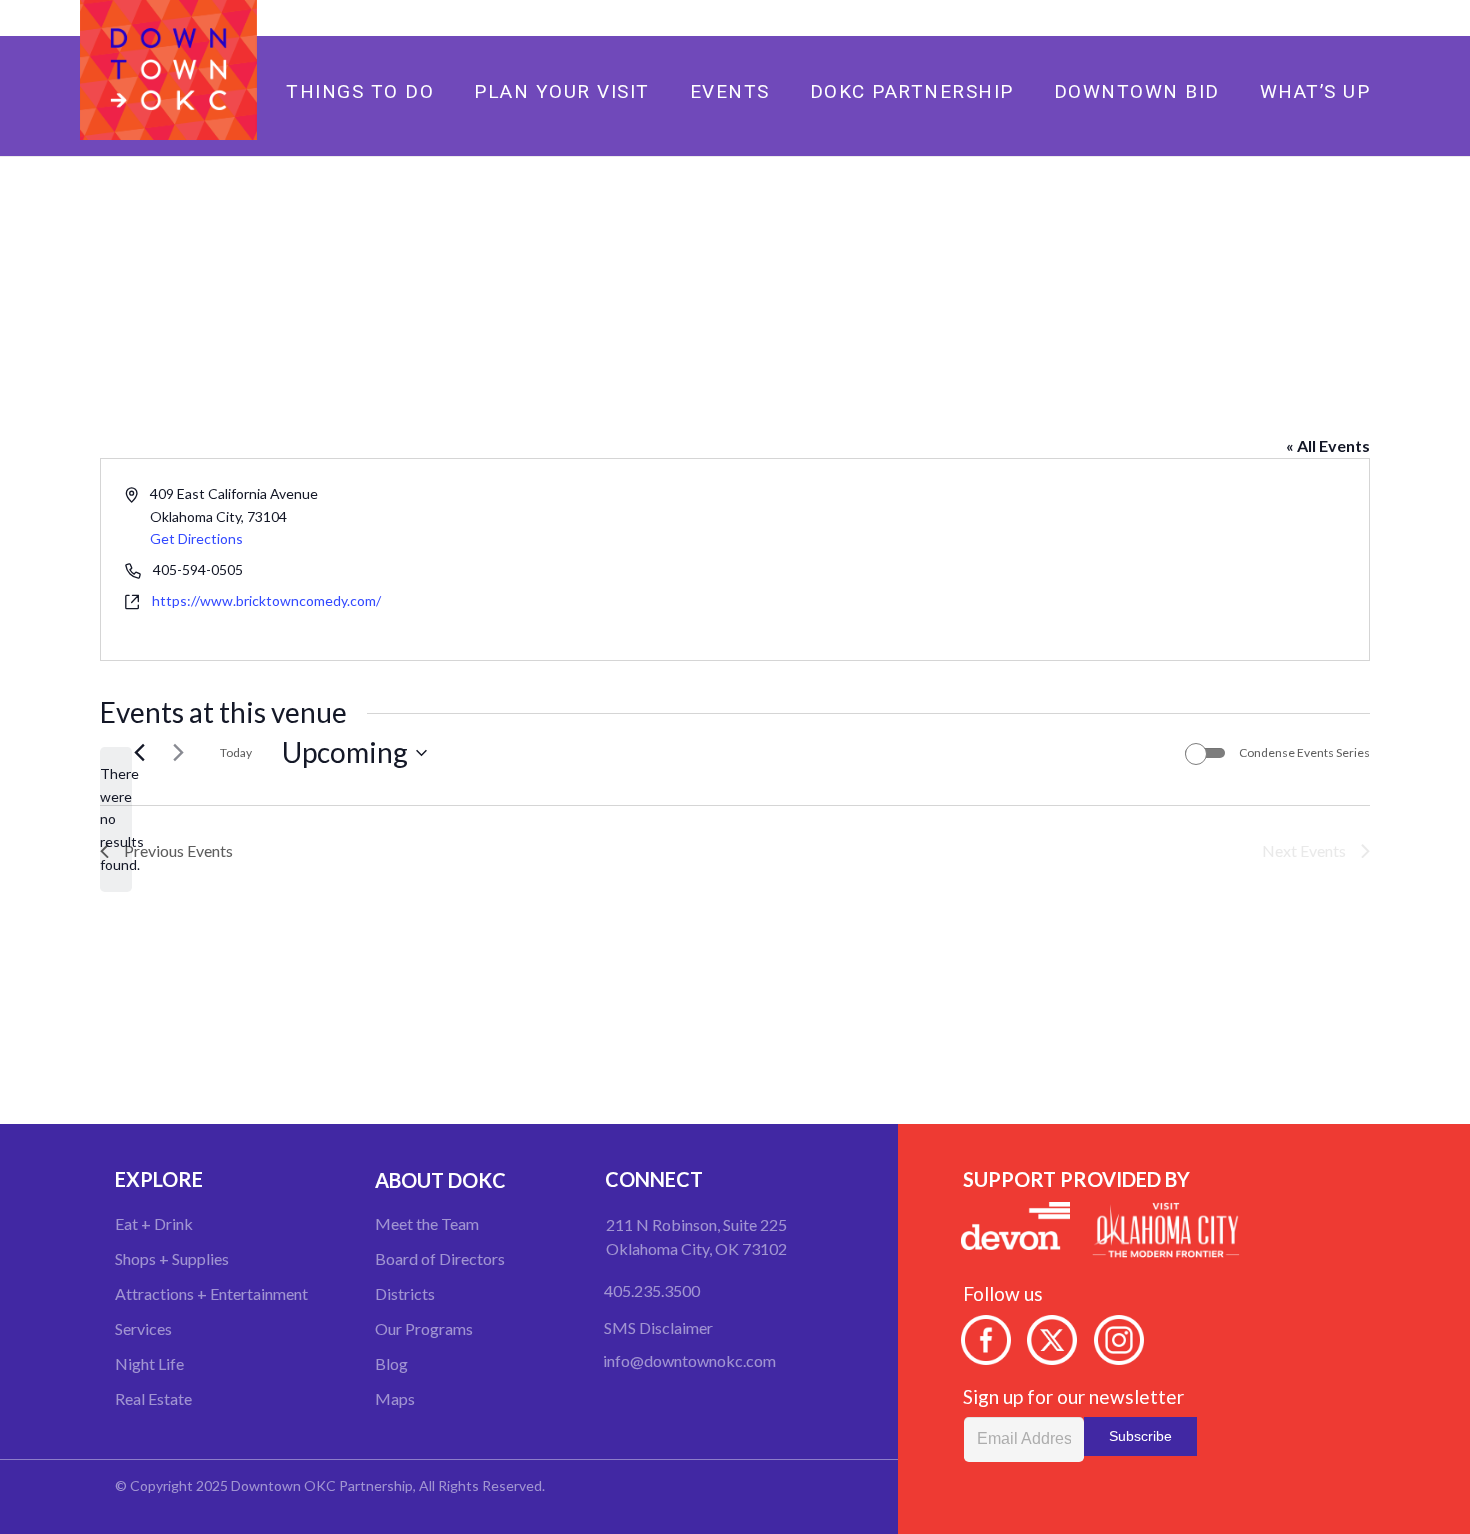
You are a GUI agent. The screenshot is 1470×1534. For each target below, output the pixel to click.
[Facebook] (1301, 18)
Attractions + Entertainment (211, 1293)
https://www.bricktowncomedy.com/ (266, 600)
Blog (391, 1363)
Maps (395, 1398)
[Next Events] (178, 753)
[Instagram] (1365, 18)
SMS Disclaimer (658, 1327)
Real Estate (153, 1398)
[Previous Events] (139, 753)
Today (236, 752)
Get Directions (196, 538)
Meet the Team (427, 1223)
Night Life (149, 1363)
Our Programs (424, 1328)
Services (143, 1328)
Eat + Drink (154, 1223)
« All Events (1328, 445)
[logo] (168, 70)
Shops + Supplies (172, 1258)
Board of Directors (440, 1258)
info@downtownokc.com (689, 1360)
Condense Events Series (1304, 752)
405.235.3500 (652, 1290)
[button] (828, 91)
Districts (405, 1293)
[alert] (116, 819)
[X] (1333, 18)
